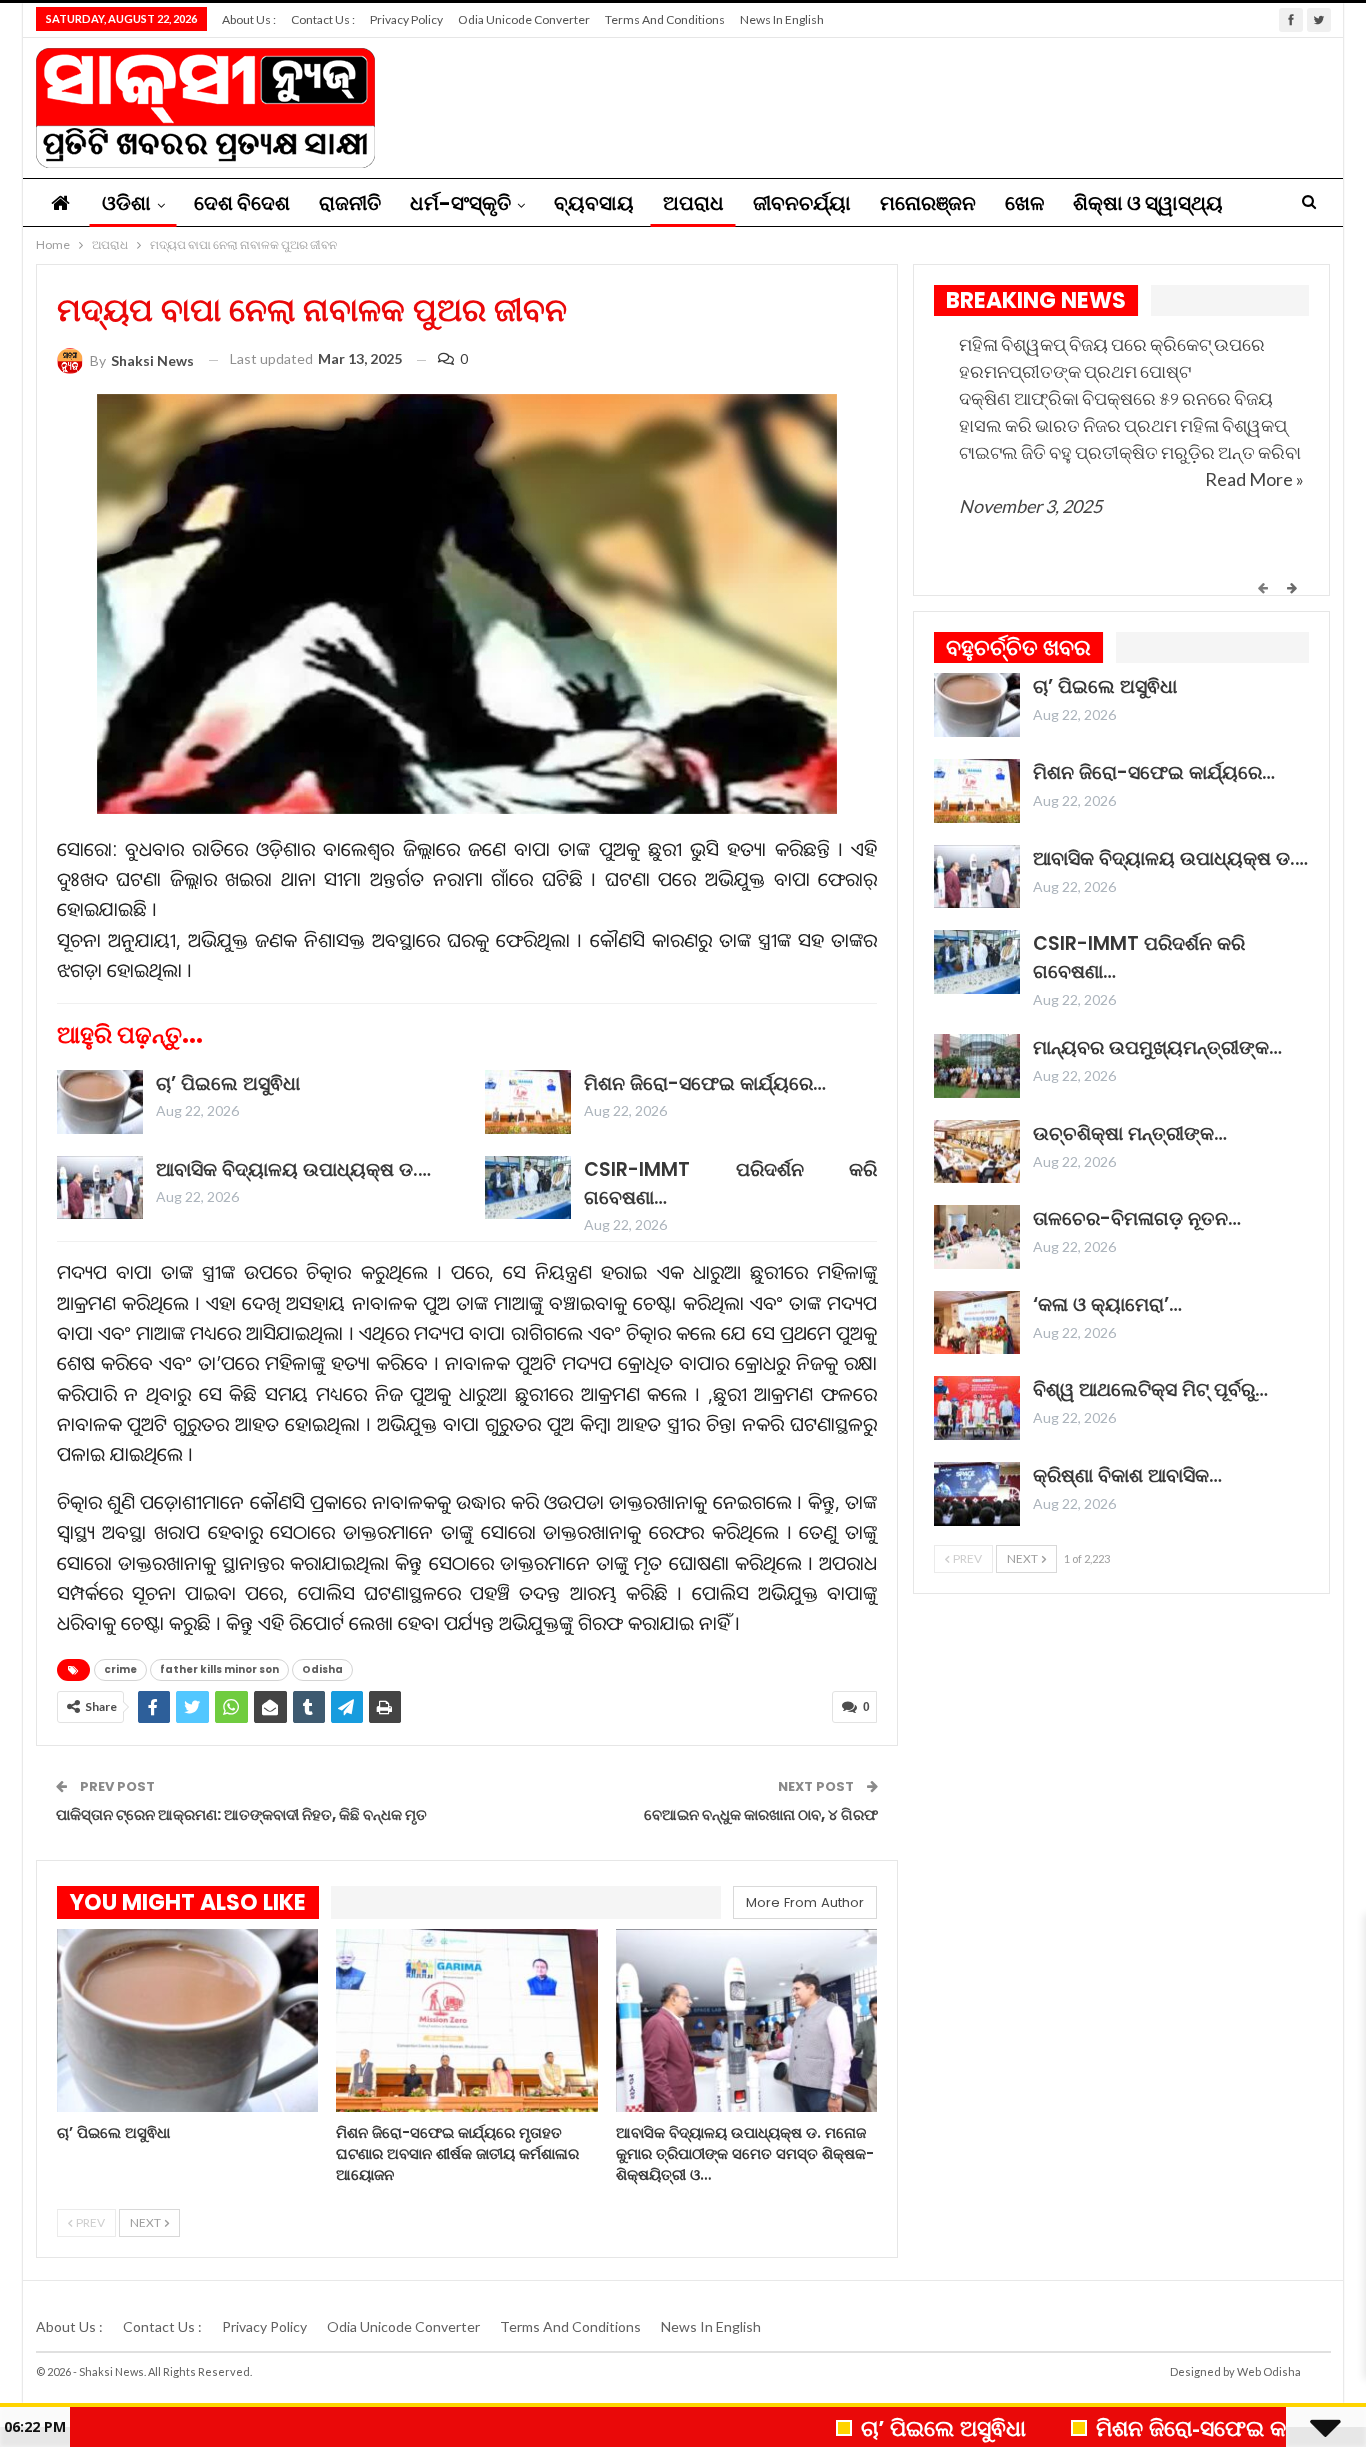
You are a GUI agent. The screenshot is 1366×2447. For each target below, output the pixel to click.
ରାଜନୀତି (350, 203)
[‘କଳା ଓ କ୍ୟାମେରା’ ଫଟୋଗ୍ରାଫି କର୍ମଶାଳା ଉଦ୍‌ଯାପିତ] (977, 1323)
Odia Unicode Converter (524, 19)
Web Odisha (1269, 2371)
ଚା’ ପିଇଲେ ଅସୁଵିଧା (228, 1083)
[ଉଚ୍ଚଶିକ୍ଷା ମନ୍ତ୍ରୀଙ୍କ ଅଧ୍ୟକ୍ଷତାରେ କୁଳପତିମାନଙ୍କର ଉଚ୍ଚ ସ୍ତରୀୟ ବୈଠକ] (977, 1152)
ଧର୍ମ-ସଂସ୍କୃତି (460, 203)
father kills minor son (219, 1669)
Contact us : (323, 19)
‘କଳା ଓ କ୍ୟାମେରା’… (1107, 1304)
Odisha (322, 1669)
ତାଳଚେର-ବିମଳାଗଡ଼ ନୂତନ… (1137, 1218)
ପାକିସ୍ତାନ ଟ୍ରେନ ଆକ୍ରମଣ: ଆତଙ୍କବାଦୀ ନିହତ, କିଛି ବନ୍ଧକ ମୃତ (241, 1814)
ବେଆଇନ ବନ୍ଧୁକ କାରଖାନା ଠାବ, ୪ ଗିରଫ (761, 1814)
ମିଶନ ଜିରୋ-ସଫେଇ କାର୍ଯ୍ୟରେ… (705, 1083)
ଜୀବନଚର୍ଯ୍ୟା (802, 203)
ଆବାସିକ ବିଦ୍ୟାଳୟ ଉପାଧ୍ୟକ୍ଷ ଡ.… (293, 1169)
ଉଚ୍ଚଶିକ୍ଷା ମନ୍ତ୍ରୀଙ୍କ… (1130, 1133)
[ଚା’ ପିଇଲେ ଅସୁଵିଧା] (100, 1102)
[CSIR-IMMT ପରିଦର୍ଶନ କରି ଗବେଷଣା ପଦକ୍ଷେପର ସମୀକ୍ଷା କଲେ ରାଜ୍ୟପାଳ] (528, 1188)
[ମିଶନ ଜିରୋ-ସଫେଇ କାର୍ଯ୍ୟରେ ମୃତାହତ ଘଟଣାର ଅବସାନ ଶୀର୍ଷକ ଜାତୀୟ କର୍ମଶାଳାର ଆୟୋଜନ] (528, 1102)
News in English (782, 19)
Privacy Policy (406, 19)
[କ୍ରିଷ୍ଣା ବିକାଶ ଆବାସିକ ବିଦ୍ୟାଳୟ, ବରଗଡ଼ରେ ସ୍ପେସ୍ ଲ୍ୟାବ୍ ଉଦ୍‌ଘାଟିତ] (977, 1494)
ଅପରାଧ (693, 203)
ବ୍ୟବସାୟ (594, 203)
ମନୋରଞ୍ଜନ (928, 203)
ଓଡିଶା (126, 203)
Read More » (1254, 479)
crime (120, 1669)
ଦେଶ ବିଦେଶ (242, 203)
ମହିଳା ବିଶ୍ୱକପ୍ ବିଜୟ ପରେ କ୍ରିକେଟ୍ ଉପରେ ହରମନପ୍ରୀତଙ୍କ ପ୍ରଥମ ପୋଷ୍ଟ (1112, 357)
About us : (249, 19)
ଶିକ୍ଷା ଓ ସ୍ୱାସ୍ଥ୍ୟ (1148, 203)
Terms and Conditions (665, 19)
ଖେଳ (1024, 203)
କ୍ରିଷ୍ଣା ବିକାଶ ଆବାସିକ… (1127, 1475)
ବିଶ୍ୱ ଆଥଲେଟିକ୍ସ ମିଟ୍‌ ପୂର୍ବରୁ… (1150, 1389)
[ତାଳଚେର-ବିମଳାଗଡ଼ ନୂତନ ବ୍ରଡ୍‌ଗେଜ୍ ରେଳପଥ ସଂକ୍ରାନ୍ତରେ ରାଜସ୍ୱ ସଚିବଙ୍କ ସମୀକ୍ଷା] (977, 1237)
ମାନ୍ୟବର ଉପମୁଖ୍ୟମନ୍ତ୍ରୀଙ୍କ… (1157, 1047)
